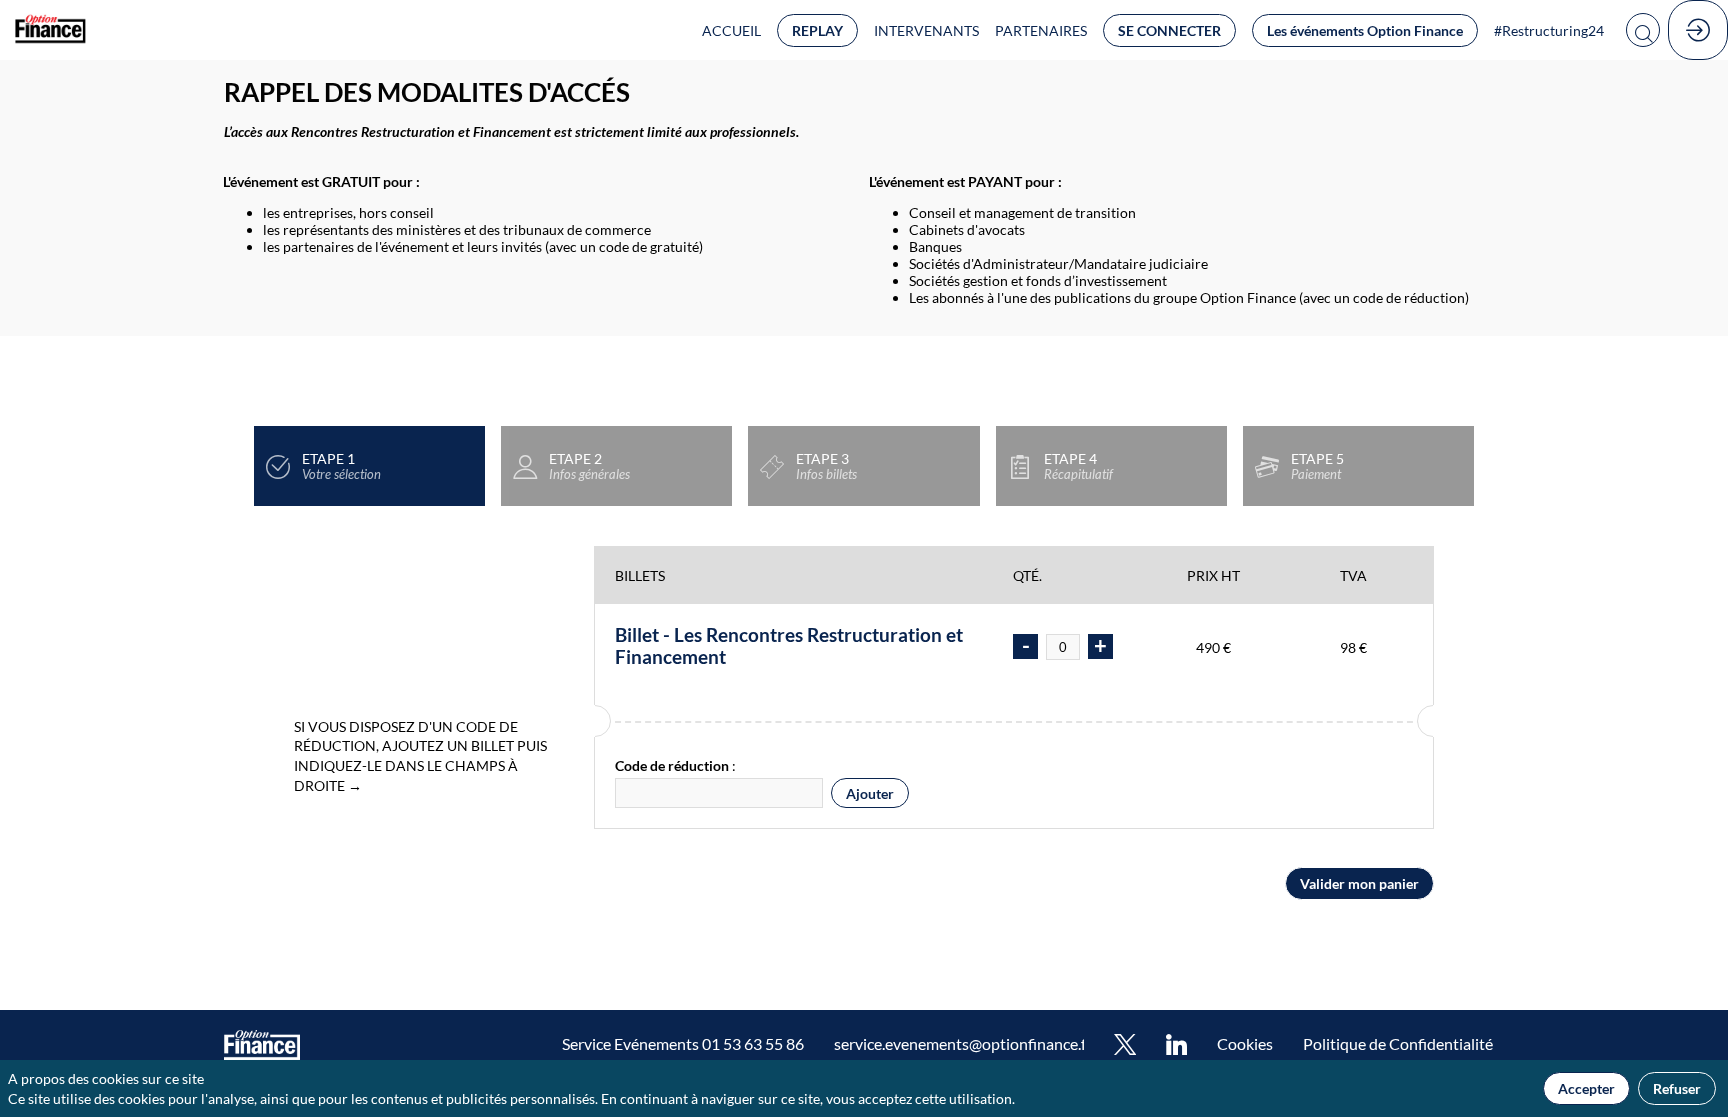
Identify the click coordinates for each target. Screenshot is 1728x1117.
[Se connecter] (1698, 30)
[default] (1245, 1045)
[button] (817, 30)
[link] (731, 30)
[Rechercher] (1643, 30)
